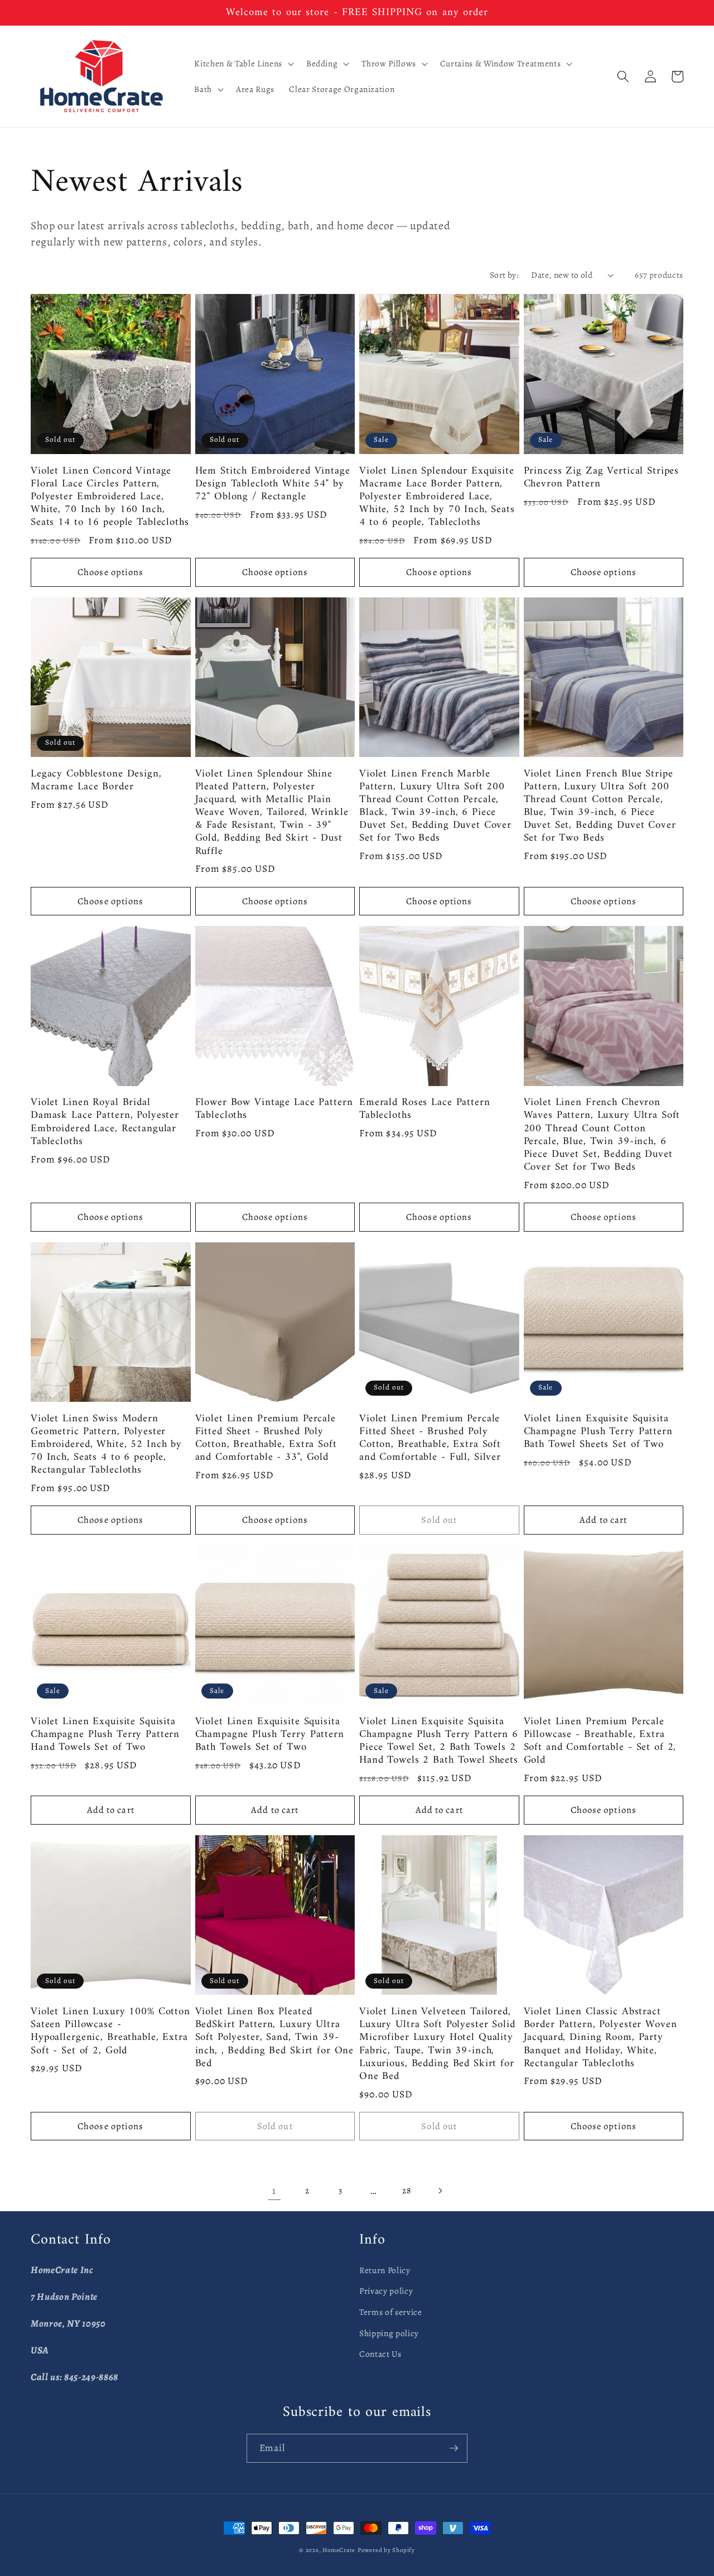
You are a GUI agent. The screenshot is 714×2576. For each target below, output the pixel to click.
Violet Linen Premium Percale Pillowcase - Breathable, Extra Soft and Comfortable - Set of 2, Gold (600, 1741)
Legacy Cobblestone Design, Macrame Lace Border (96, 780)
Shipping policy (389, 2333)
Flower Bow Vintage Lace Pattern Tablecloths (274, 1109)
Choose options (110, 572)
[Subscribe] (454, 2448)
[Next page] (440, 2191)
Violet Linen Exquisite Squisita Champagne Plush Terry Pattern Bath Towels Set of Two (270, 1735)
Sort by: (505, 275)
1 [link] (274, 2191)
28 (406, 2190)
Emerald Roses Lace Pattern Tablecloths (425, 1109)
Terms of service (391, 2312)
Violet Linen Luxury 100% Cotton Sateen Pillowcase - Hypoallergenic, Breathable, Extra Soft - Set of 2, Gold (110, 2031)
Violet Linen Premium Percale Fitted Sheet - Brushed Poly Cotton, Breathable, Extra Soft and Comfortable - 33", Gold (266, 1438)
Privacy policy (386, 2291)
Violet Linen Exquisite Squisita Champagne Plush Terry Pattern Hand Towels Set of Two (105, 1735)
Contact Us (380, 2354)
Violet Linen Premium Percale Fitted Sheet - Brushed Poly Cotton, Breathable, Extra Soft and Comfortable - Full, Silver (430, 1438)
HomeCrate (339, 2550)
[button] (243, 64)
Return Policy (385, 2270)
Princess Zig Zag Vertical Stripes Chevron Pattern (602, 477)
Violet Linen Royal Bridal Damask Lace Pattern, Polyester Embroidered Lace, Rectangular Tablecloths (105, 1122)
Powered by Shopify (386, 2550)
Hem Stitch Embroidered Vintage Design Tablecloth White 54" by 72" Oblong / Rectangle (273, 484)
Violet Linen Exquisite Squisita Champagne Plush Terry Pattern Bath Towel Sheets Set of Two (598, 1432)
